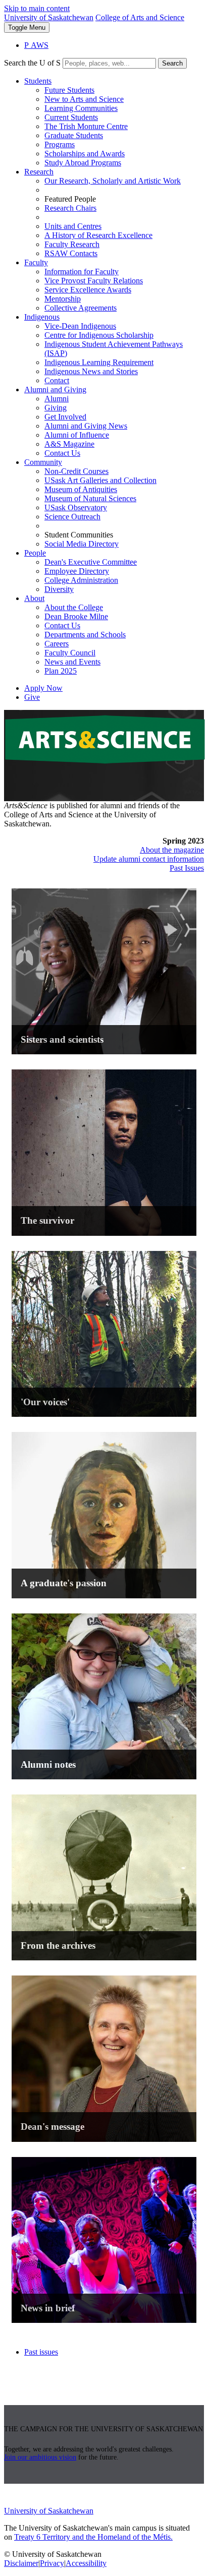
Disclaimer (21, 2563)
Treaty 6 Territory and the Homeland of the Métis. (93, 2537)
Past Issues (187, 868)
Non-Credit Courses (76, 471)
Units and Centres (73, 226)
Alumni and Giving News (86, 426)
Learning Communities (81, 108)
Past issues (41, 2352)
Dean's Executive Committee (91, 562)
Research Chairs (70, 208)
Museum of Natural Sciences (90, 498)
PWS (36, 45)
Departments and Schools (85, 635)
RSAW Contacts (71, 253)
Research (39, 172)
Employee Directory (77, 571)
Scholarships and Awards (85, 154)
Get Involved (65, 417)
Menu (27, 27)
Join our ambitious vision (40, 2457)
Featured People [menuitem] (70, 199)
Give (32, 697)
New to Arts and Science (84, 99)
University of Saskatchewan (49, 17)
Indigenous (42, 317)
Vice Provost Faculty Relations (94, 281)
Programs (60, 144)
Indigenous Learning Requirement (99, 362)
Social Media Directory (82, 544)
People (35, 553)
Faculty (36, 262)
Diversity (59, 589)
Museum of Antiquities (81, 489)
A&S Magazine (69, 444)
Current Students (71, 117)
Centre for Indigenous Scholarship (99, 335)
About (34, 598)
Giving (56, 408)
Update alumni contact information (149, 859)
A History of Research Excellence (98, 235)
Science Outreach (72, 517)
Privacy (52, 2563)
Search (172, 63)
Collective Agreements (81, 308)
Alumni (57, 399)
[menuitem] (114, 122)
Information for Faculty (82, 272)
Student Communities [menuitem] (79, 535)
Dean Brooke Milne (76, 616)
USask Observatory (76, 507)
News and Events (72, 662)
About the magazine (172, 850)
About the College (74, 607)
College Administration (81, 580)
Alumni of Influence (77, 435)
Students (38, 81)
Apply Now (43, 688)
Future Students (69, 90)
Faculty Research (72, 244)
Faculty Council (70, 653)
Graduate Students (74, 135)
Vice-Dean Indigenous (80, 326)
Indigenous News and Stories (91, 371)
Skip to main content (37, 8)
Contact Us (62, 453)
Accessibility (86, 2563)
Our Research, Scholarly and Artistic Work (113, 181)
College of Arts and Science (140, 17)
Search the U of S (32, 63)
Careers (57, 644)
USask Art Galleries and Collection (100, 480)
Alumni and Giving (55, 390)
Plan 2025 (61, 671)
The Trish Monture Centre (86, 126)
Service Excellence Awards (88, 290)
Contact (57, 380)
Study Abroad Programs (83, 163)
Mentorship (63, 299)
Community (43, 462)
